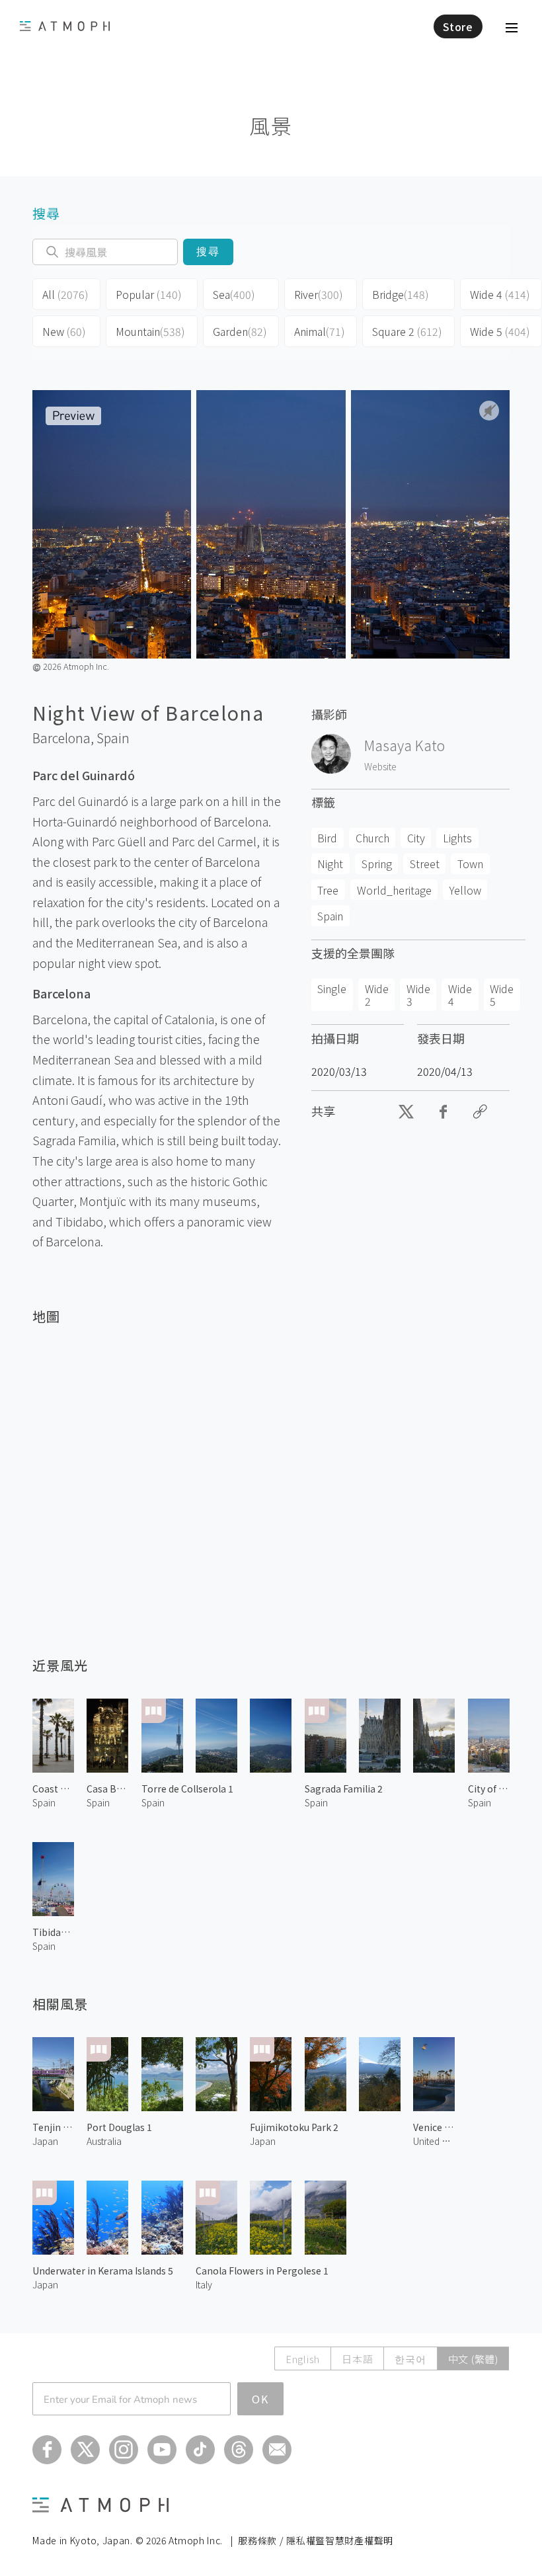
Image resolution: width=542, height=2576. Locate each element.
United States (434, 2141)
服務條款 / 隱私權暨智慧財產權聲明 (316, 2540)
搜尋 (209, 252)
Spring (377, 864)
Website (380, 766)
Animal (320, 331)
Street (425, 864)
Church (372, 838)
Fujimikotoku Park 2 (294, 2127)
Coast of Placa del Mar (53, 1789)
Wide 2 (377, 994)
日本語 (357, 2359)
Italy (204, 2284)
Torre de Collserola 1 (187, 1789)
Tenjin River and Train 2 (53, 2127)
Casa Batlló (107, 1789)
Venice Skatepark (434, 2127)
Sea (234, 294)
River (319, 294)
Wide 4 (500, 294)
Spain (113, 738)
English (303, 2359)
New (64, 331)
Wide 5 (500, 331)
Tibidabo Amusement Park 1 (53, 1932)
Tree (328, 890)
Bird (327, 838)
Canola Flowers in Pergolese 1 (262, 2271)
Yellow (465, 890)
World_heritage (394, 890)
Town (470, 864)
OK (260, 2399)
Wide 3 (418, 994)
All (65, 294)
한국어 (410, 2359)
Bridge (401, 294)
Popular (149, 294)
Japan (45, 2141)
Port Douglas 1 (119, 2127)
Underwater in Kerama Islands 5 (103, 2271)
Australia (104, 2141)
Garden (240, 331)
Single (332, 988)
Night (330, 864)
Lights (457, 838)
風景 (271, 125)
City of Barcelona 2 (489, 1789)
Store (458, 26)
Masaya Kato (405, 745)
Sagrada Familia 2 (344, 1789)
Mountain (150, 331)
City (416, 838)
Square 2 (407, 331)
